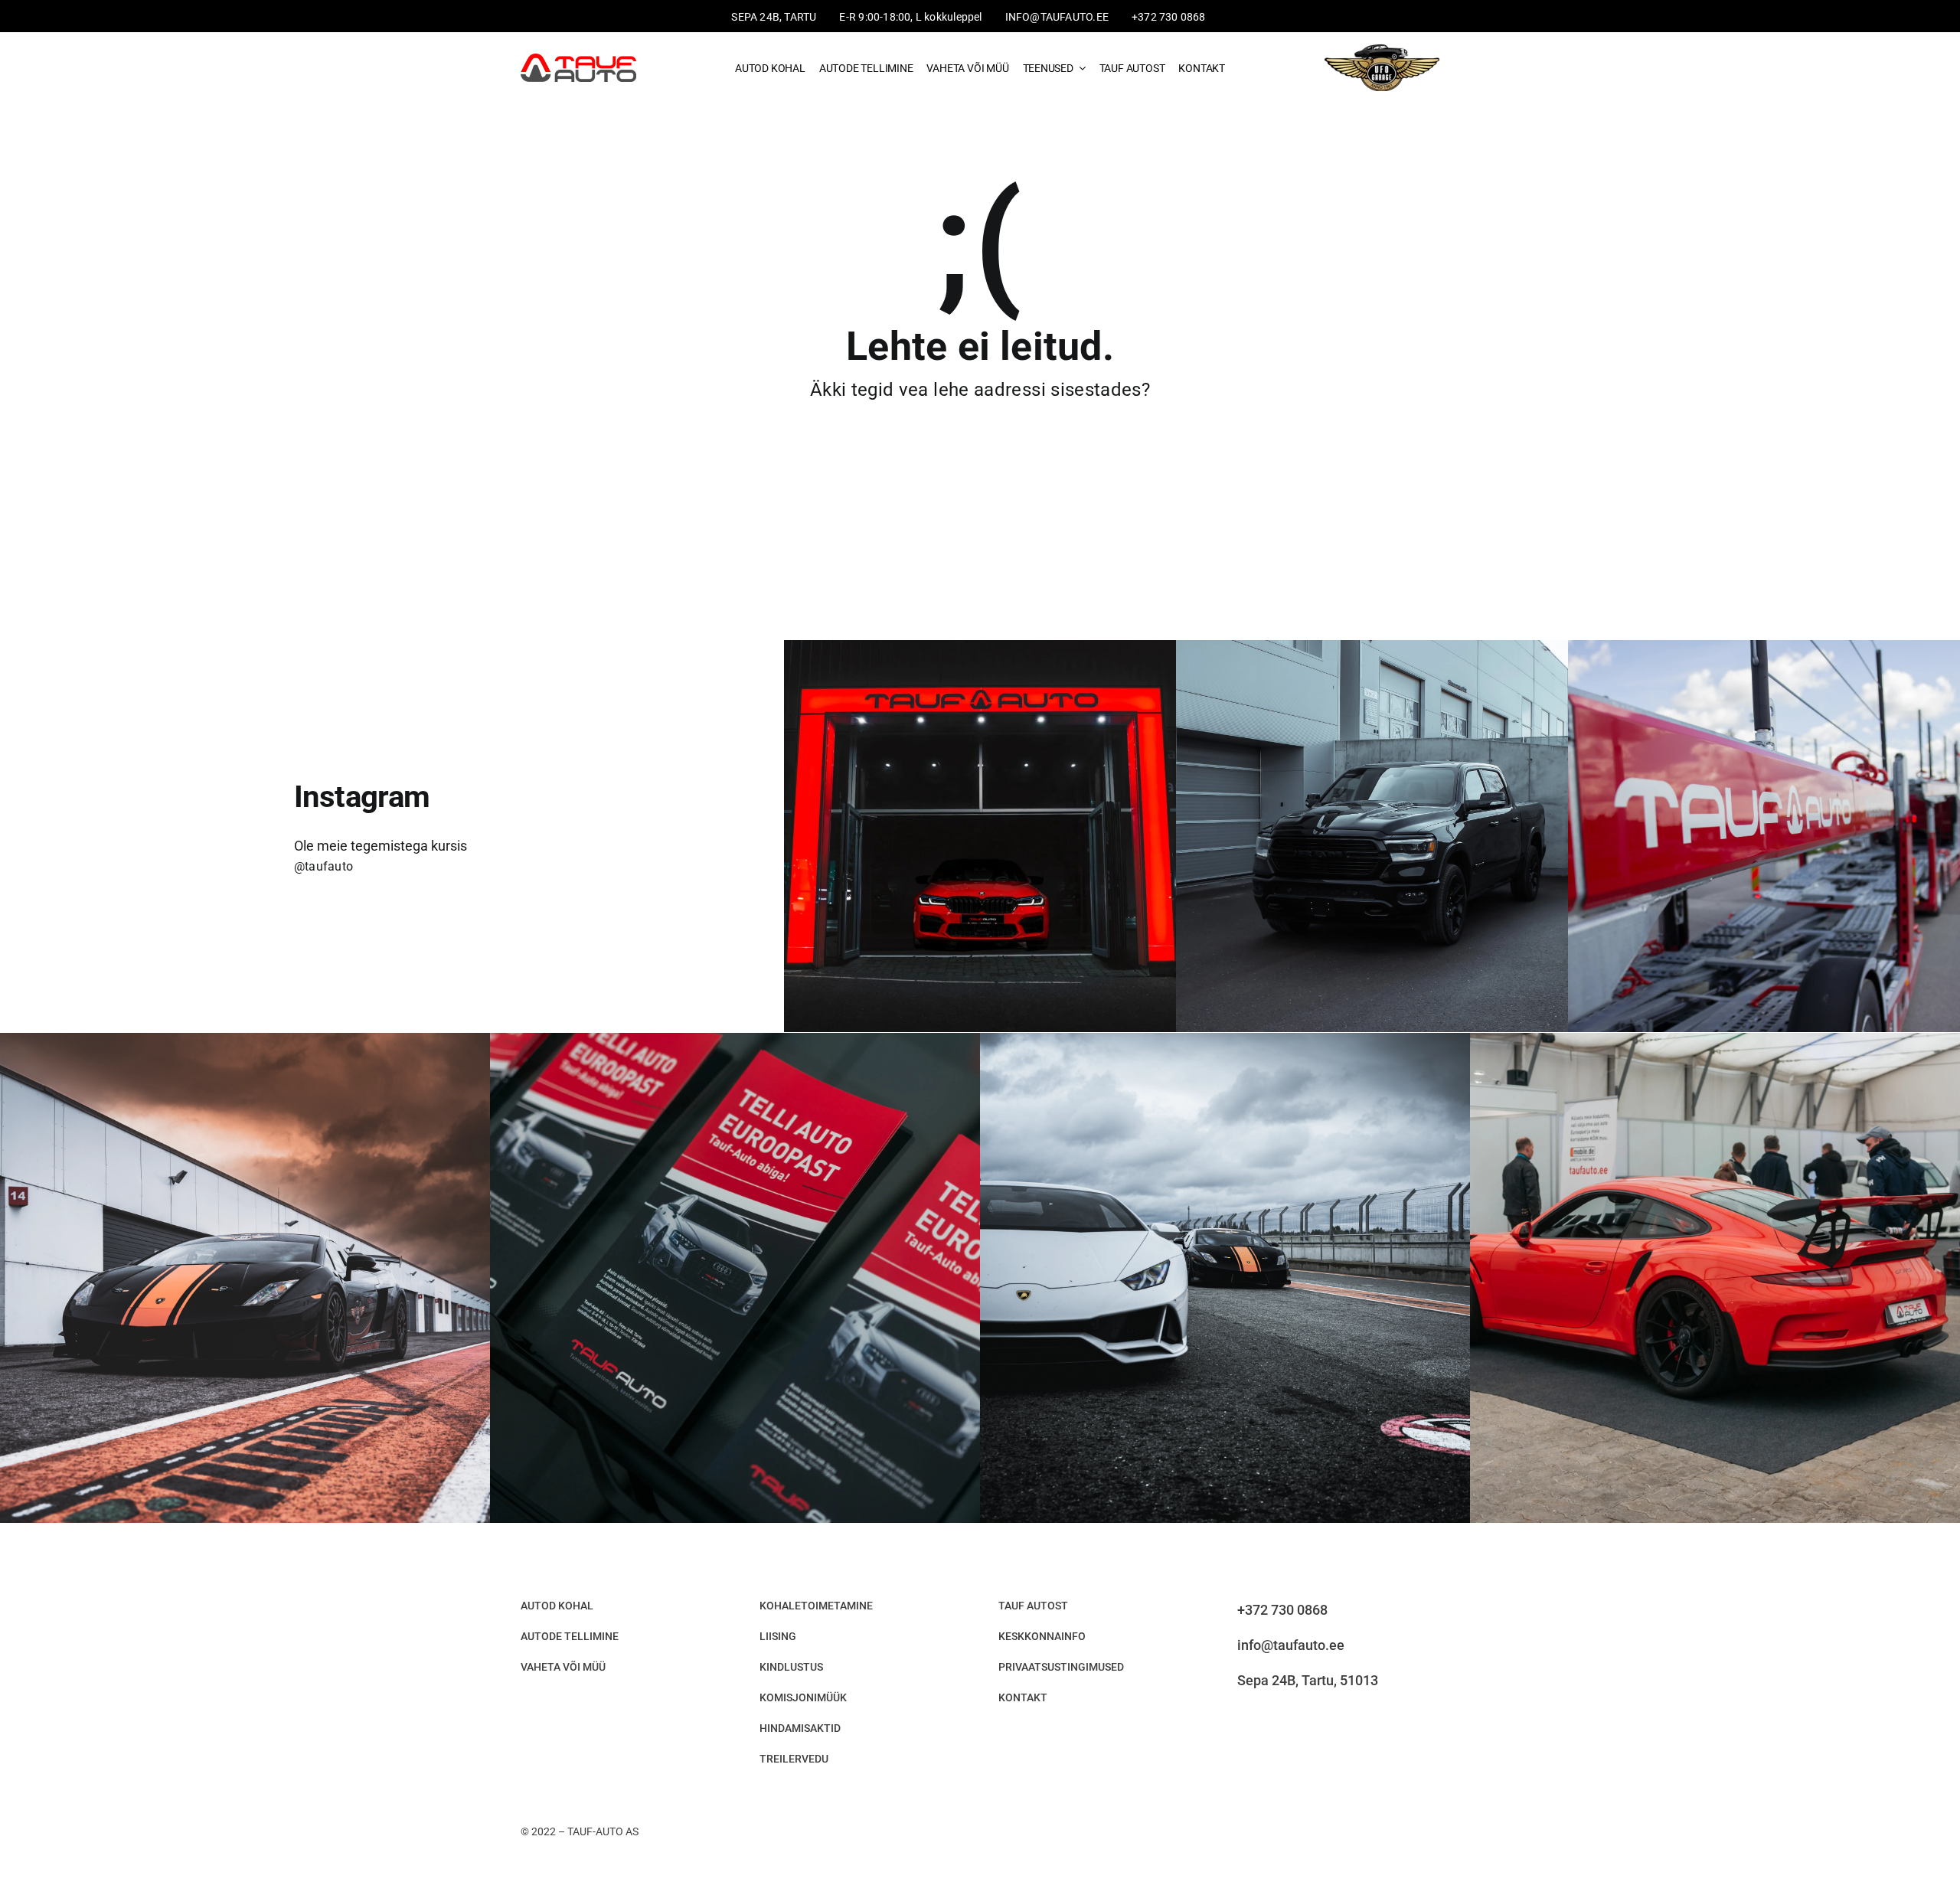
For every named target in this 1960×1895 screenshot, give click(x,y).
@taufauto (323, 866)
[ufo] (1382, 46)
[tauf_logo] (578, 59)
